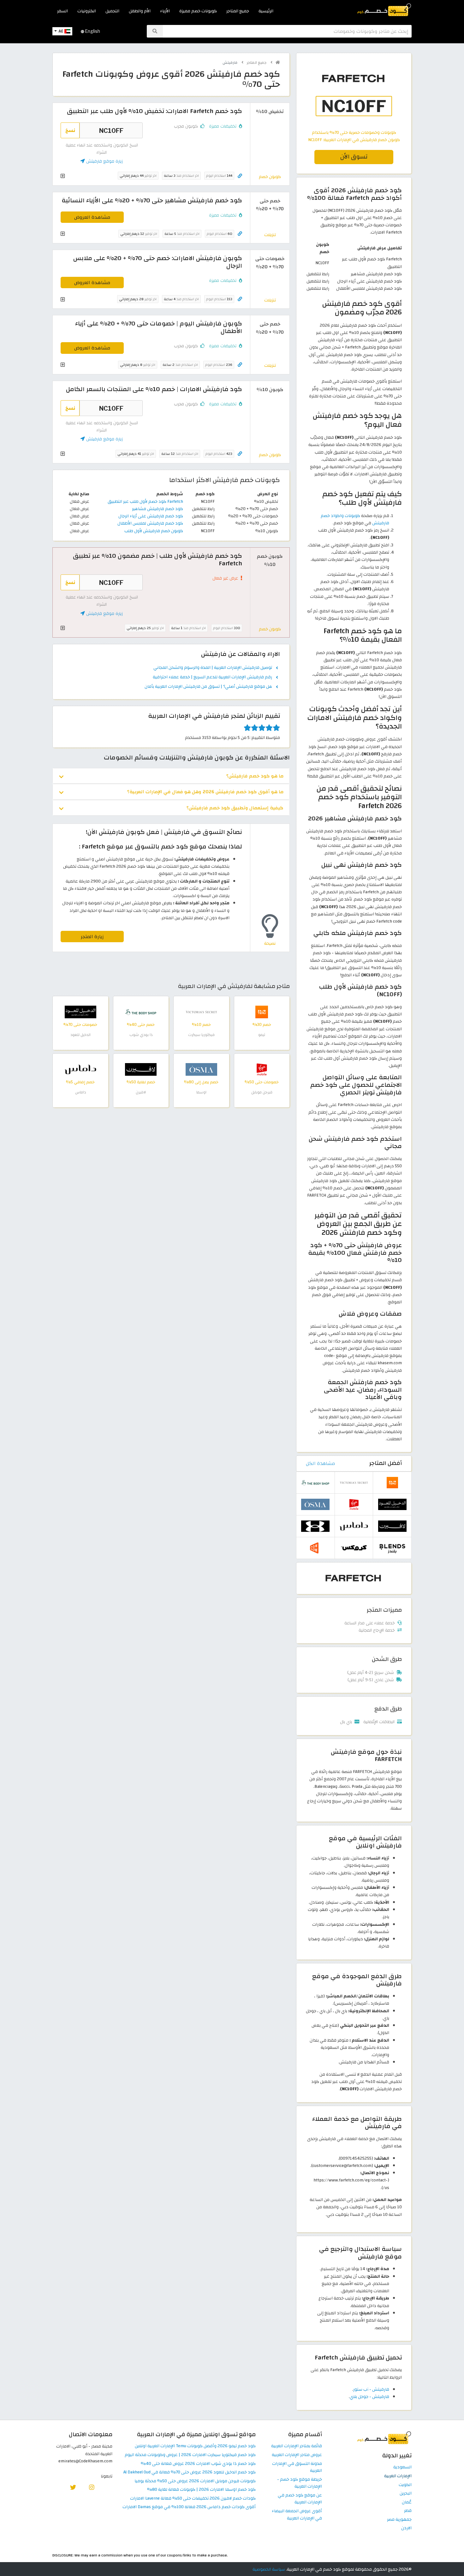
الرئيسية (266, 11)
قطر (408, 2511)
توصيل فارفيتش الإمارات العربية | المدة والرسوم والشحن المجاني (213, 668)
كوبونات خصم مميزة (198, 11)
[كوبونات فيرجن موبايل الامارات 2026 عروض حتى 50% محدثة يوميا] (262, 1069)
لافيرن (141, 1092)
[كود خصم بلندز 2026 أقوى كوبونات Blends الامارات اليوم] (392, 1547)
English (92, 31)
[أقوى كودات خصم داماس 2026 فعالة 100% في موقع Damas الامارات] (80, 1069)
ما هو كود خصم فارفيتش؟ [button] (255, 776)
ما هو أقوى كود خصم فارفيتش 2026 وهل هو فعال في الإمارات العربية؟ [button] (205, 792)
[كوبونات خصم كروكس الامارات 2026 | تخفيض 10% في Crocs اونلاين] (354, 1547)
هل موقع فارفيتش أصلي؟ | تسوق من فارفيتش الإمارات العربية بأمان (208, 687)
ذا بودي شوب (141, 1035)
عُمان (407, 2502)
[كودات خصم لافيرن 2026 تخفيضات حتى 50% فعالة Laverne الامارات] (141, 1069)
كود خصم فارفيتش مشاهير (158, 509)
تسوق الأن (354, 157)
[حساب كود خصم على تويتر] (73, 2487)
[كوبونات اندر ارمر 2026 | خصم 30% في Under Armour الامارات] (315, 1526)
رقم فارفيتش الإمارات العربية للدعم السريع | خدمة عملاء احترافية (212, 677)
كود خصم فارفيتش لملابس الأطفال (150, 523)
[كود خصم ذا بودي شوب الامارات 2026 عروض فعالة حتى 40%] (141, 1011)
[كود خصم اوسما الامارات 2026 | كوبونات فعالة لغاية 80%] (201, 1069)
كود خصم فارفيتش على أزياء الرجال (151, 516)
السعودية (402, 2467)
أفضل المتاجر (386, 1463)
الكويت (405, 2485)
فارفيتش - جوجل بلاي (369, 2397)
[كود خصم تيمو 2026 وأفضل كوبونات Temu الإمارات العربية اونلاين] (262, 1011)
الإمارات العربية (398, 2476)
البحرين (406, 2493)
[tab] (171, 776)
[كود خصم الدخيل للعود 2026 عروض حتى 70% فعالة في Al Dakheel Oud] (80, 1011)
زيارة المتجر (92, 937)
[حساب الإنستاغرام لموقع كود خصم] (92, 2487)
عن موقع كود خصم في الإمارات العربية (300, 2499)
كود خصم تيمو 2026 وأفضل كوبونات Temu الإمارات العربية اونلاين (195, 2446)
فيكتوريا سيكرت (201, 1035)
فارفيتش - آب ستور (371, 2389)
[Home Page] (384, 9)
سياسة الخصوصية (269, 2569)
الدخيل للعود (80, 1035)
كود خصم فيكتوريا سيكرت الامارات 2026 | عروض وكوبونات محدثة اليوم (190, 2455)
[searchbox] (287, 31)
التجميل (112, 11)
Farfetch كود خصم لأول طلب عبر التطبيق (145, 501)
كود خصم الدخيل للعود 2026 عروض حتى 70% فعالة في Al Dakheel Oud (190, 2472)
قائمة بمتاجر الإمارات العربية (297, 2446)
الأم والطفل (140, 11)
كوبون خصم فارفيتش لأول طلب (154, 531)
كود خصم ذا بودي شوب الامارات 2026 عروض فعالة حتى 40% (198, 2464)
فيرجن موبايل (262, 1092)
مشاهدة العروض (92, 217)
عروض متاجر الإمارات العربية (297, 2455)
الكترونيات (87, 11)
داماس (80, 1092)
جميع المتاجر (238, 11)
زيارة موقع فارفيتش (104, 161)
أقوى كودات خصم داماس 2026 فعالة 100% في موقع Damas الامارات (189, 2507)
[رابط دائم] (240, 176)
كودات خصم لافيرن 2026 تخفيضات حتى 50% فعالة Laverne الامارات (193, 2499)
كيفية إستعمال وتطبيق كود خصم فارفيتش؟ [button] (235, 808)
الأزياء (165, 11)
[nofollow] (354, 96)
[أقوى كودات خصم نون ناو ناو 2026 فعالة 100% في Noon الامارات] (315, 1547)
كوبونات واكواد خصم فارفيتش (355, 519)
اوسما (201, 1092)
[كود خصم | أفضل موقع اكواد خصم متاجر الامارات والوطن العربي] (278, 62)
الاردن (406, 2528)
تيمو (262, 1035)
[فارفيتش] (354, 1578)
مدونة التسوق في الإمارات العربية (297, 2467)
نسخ (70, 130)
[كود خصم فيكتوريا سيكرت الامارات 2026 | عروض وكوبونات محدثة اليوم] (201, 1011)
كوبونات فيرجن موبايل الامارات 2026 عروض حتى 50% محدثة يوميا (195, 2481)
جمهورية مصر (399, 2520)
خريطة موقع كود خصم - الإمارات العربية (300, 2483)
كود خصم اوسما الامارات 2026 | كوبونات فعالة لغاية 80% (201, 2490)
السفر (62, 11)
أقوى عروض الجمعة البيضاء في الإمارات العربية (297, 2515)
